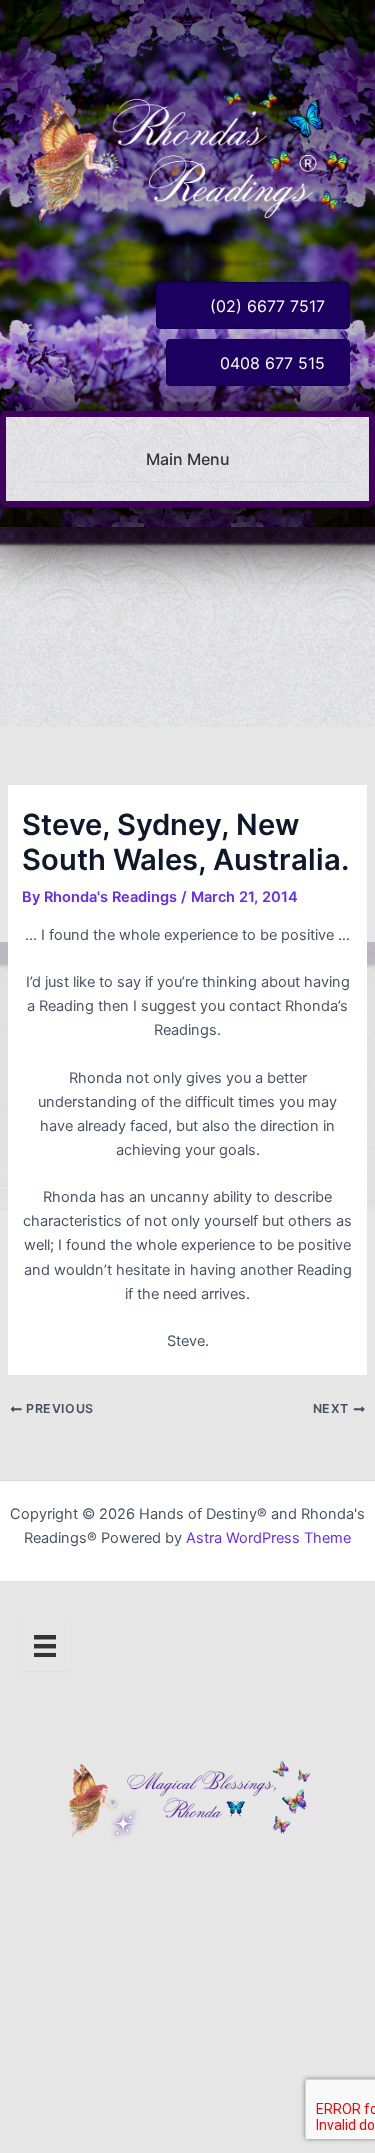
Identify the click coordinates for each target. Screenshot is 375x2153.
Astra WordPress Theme (268, 1538)
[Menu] (45, 1646)
